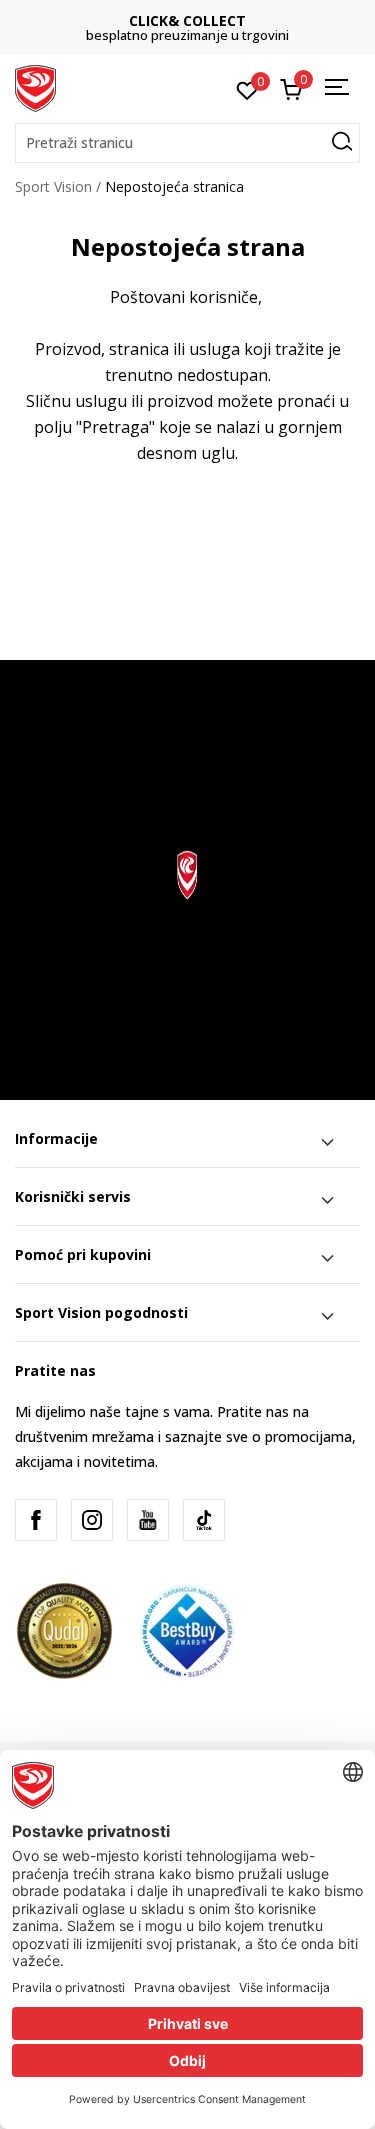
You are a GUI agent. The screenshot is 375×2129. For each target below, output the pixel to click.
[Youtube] (148, 1520)
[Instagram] (92, 1520)
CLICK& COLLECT (187, 20)
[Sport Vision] (35, 87)
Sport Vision (53, 186)
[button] (187, 143)
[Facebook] (36, 1520)
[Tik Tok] (204, 1520)
